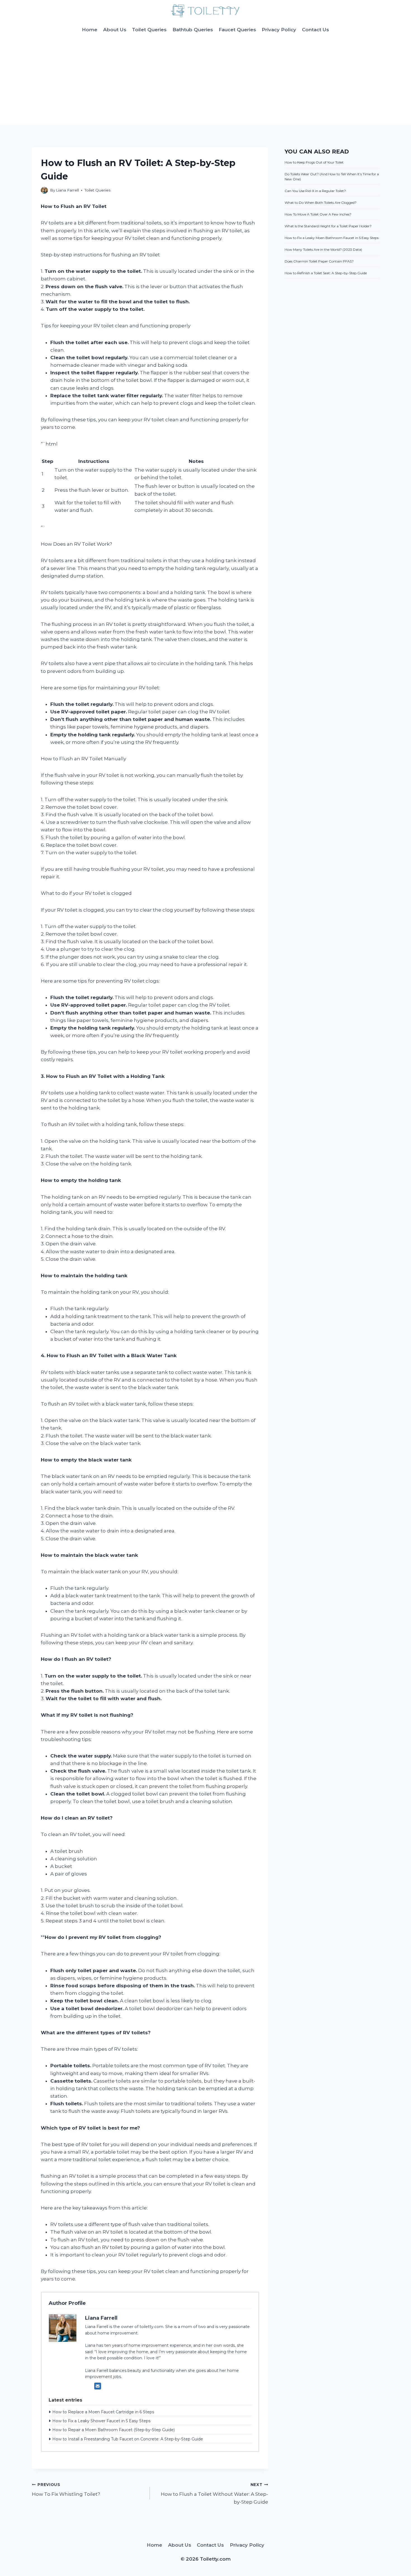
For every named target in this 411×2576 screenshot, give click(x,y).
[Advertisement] (206, 83)
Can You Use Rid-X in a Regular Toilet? (315, 191)
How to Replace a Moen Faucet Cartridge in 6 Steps (103, 2412)
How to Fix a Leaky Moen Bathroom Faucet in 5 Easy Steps (332, 238)
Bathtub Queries (193, 30)
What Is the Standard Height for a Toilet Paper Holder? (328, 226)
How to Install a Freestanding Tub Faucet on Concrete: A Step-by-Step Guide (128, 2439)
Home (90, 30)
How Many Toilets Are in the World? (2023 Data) (323, 249)
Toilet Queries (149, 30)
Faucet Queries (237, 30)
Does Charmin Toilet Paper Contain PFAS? (319, 261)
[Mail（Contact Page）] (98, 2386)
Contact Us (316, 30)
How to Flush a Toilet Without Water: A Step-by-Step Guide (214, 2494)
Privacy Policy (279, 30)
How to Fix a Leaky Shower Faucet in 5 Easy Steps (101, 2421)
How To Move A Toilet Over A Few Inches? (318, 214)
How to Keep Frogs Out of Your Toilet (314, 162)
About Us (115, 30)
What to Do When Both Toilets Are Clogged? (321, 203)
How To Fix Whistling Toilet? (66, 2490)
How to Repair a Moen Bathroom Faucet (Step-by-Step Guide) (114, 2430)
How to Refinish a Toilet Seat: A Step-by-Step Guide (326, 273)
